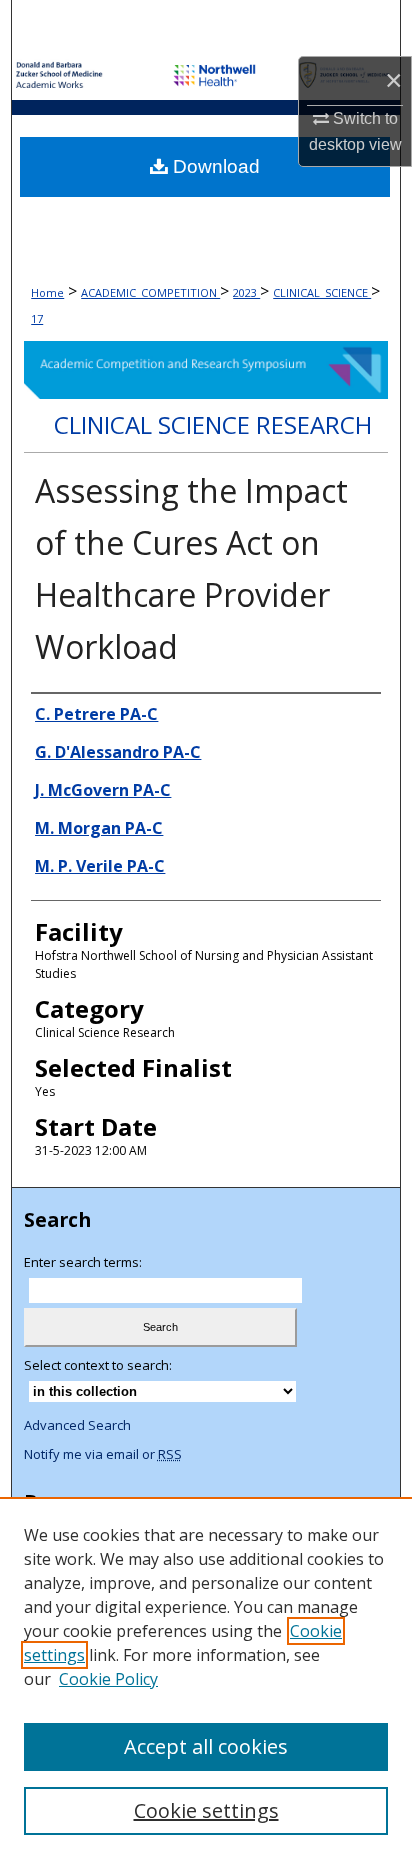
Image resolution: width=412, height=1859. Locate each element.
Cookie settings (206, 1810)
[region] (206, 1678)
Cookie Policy (108, 1679)
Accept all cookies (206, 1746)
